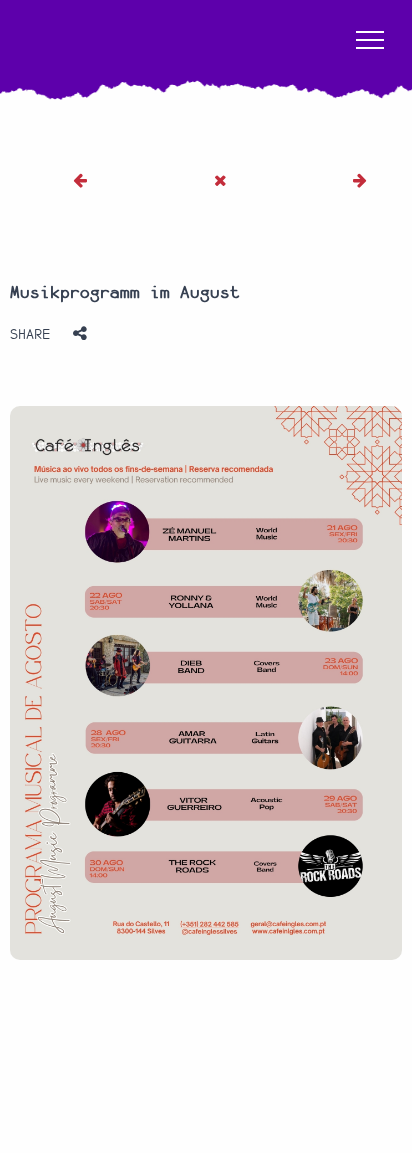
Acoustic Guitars (93, 1049)
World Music (324, 1049)
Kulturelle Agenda (182, 1005)
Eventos (90, 1005)
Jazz (259, 1049)
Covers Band (194, 1049)
